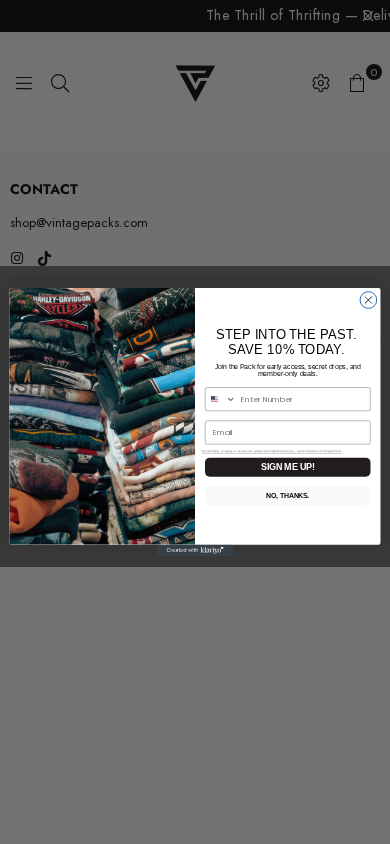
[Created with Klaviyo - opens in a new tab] (195, 550)
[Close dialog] (368, 300)
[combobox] (220, 399)
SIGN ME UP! (287, 467)
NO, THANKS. (287, 496)
